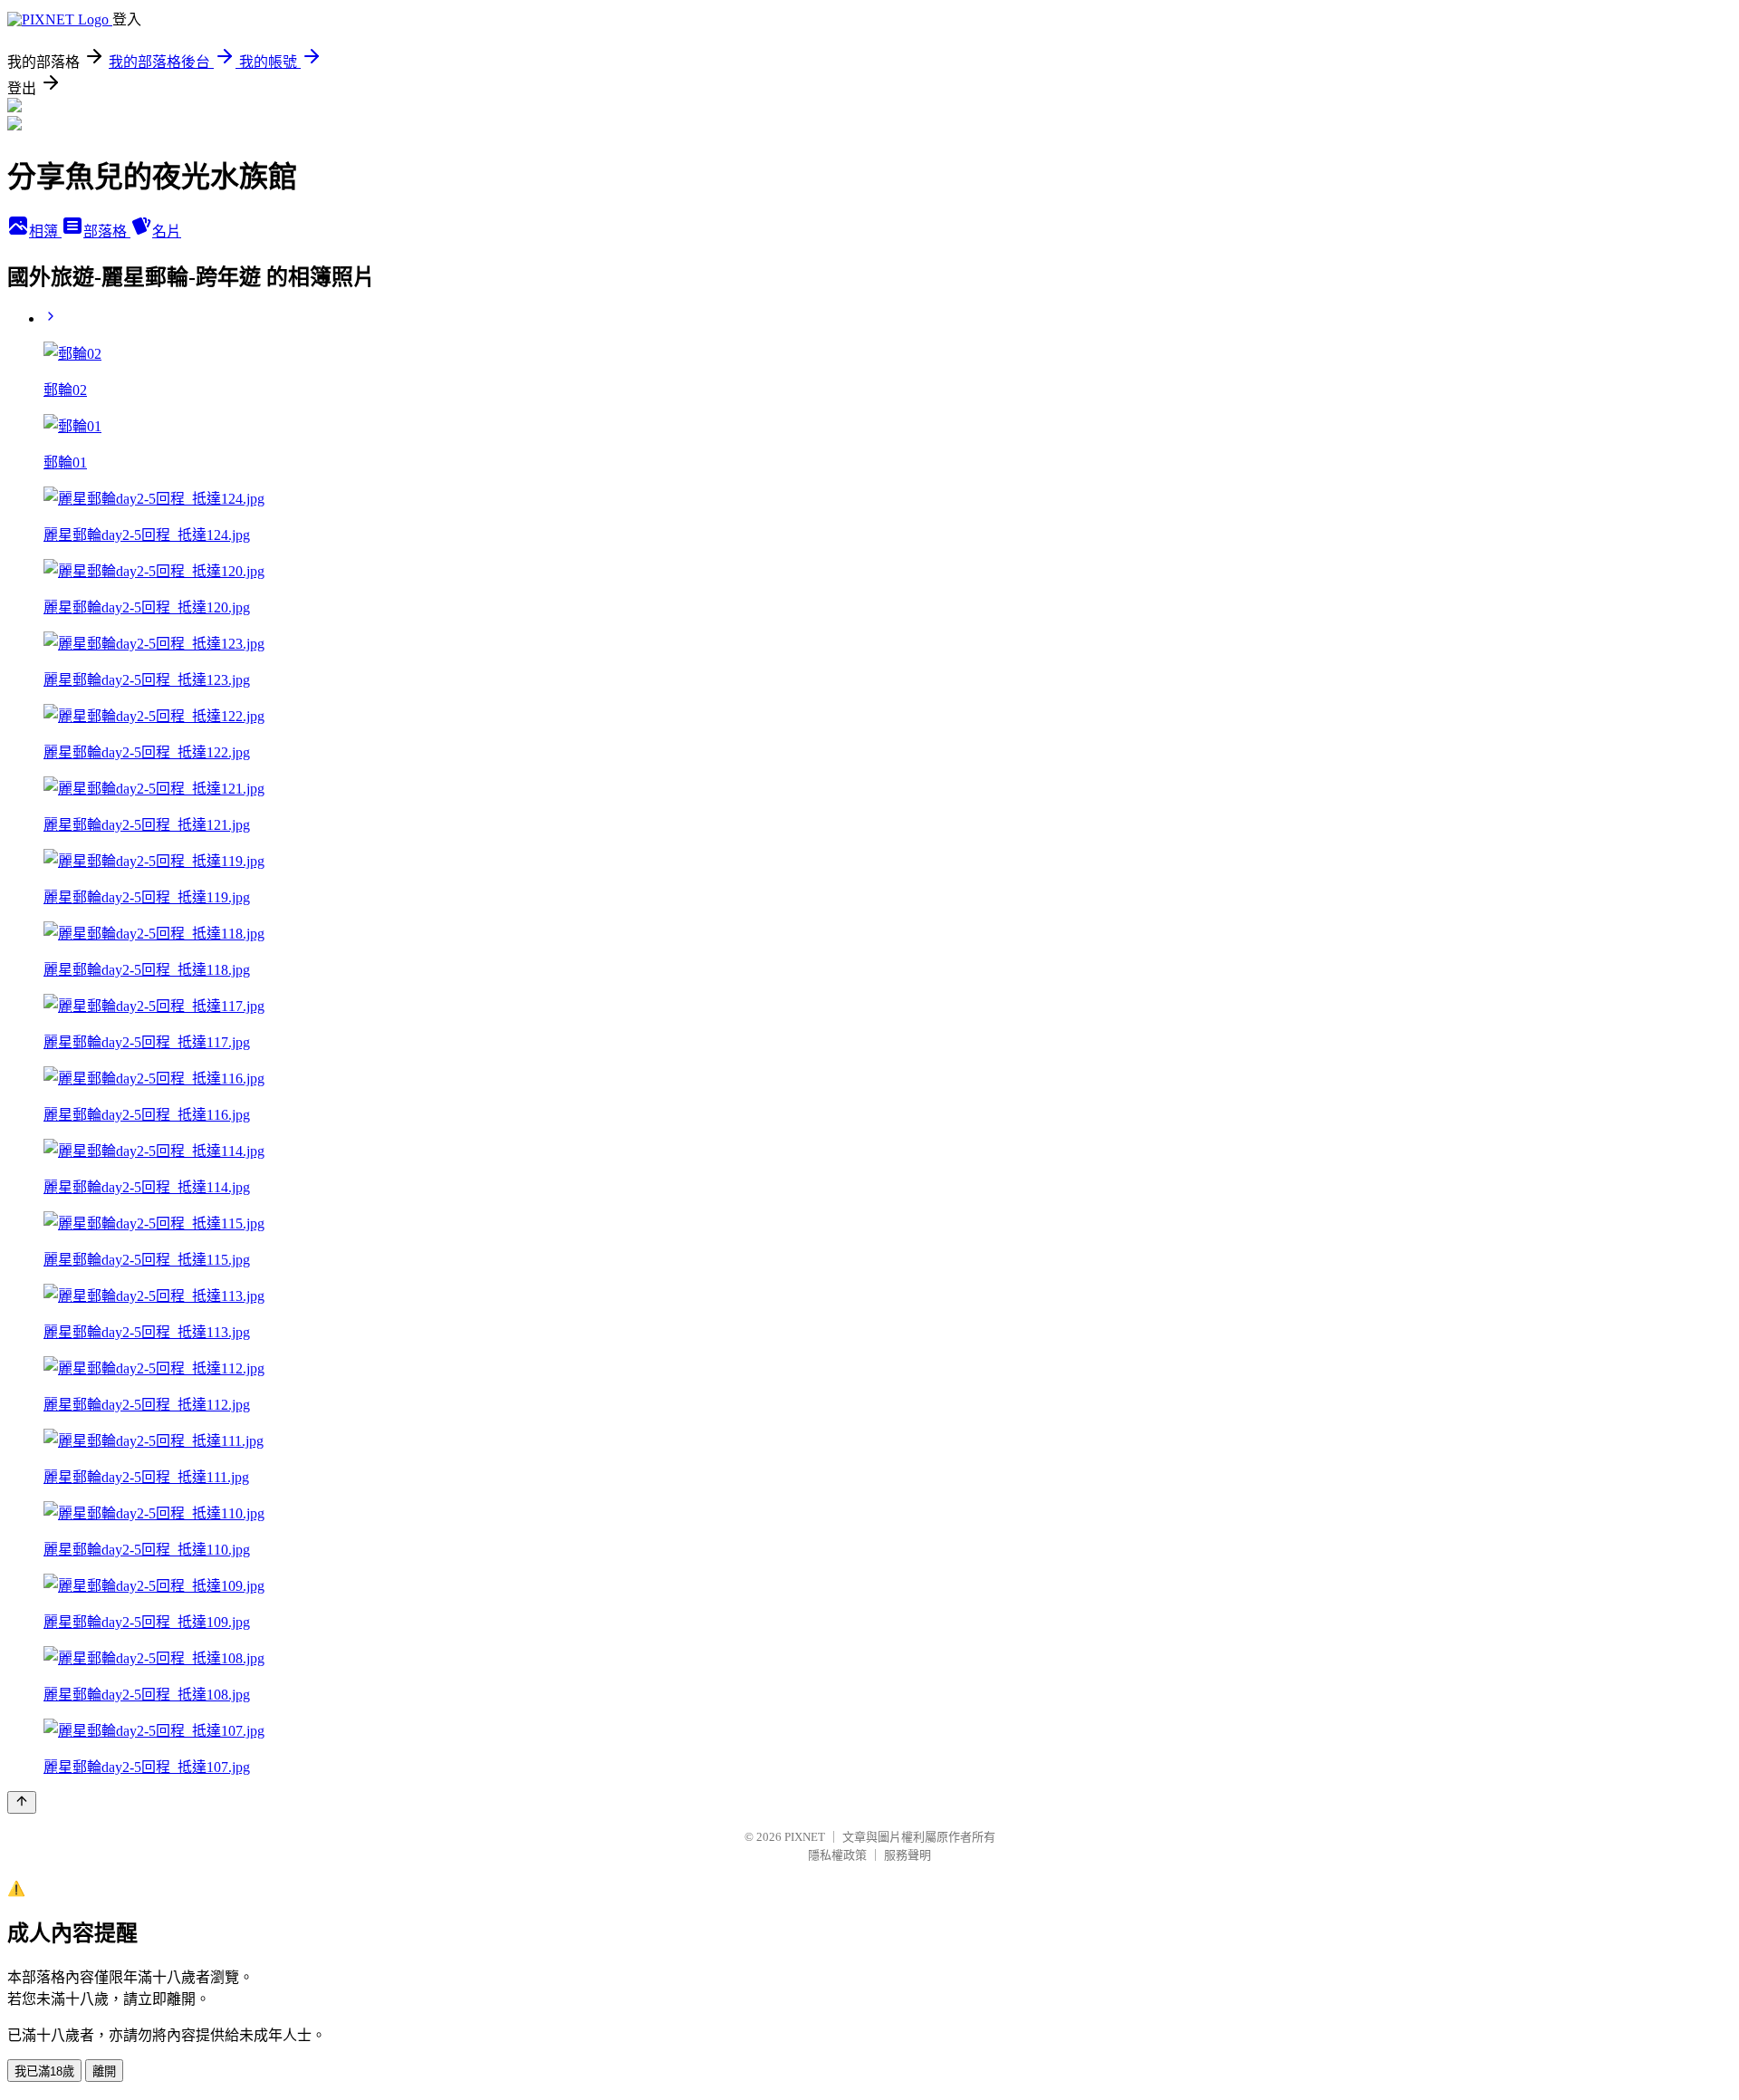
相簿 (45, 231)
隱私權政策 (837, 1855)
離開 (104, 2071)
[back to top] (22, 1802)
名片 (167, 231)
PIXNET (805, 1837)
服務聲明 (908, 1855)
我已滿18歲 (44, 2071)
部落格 (107, 231)
